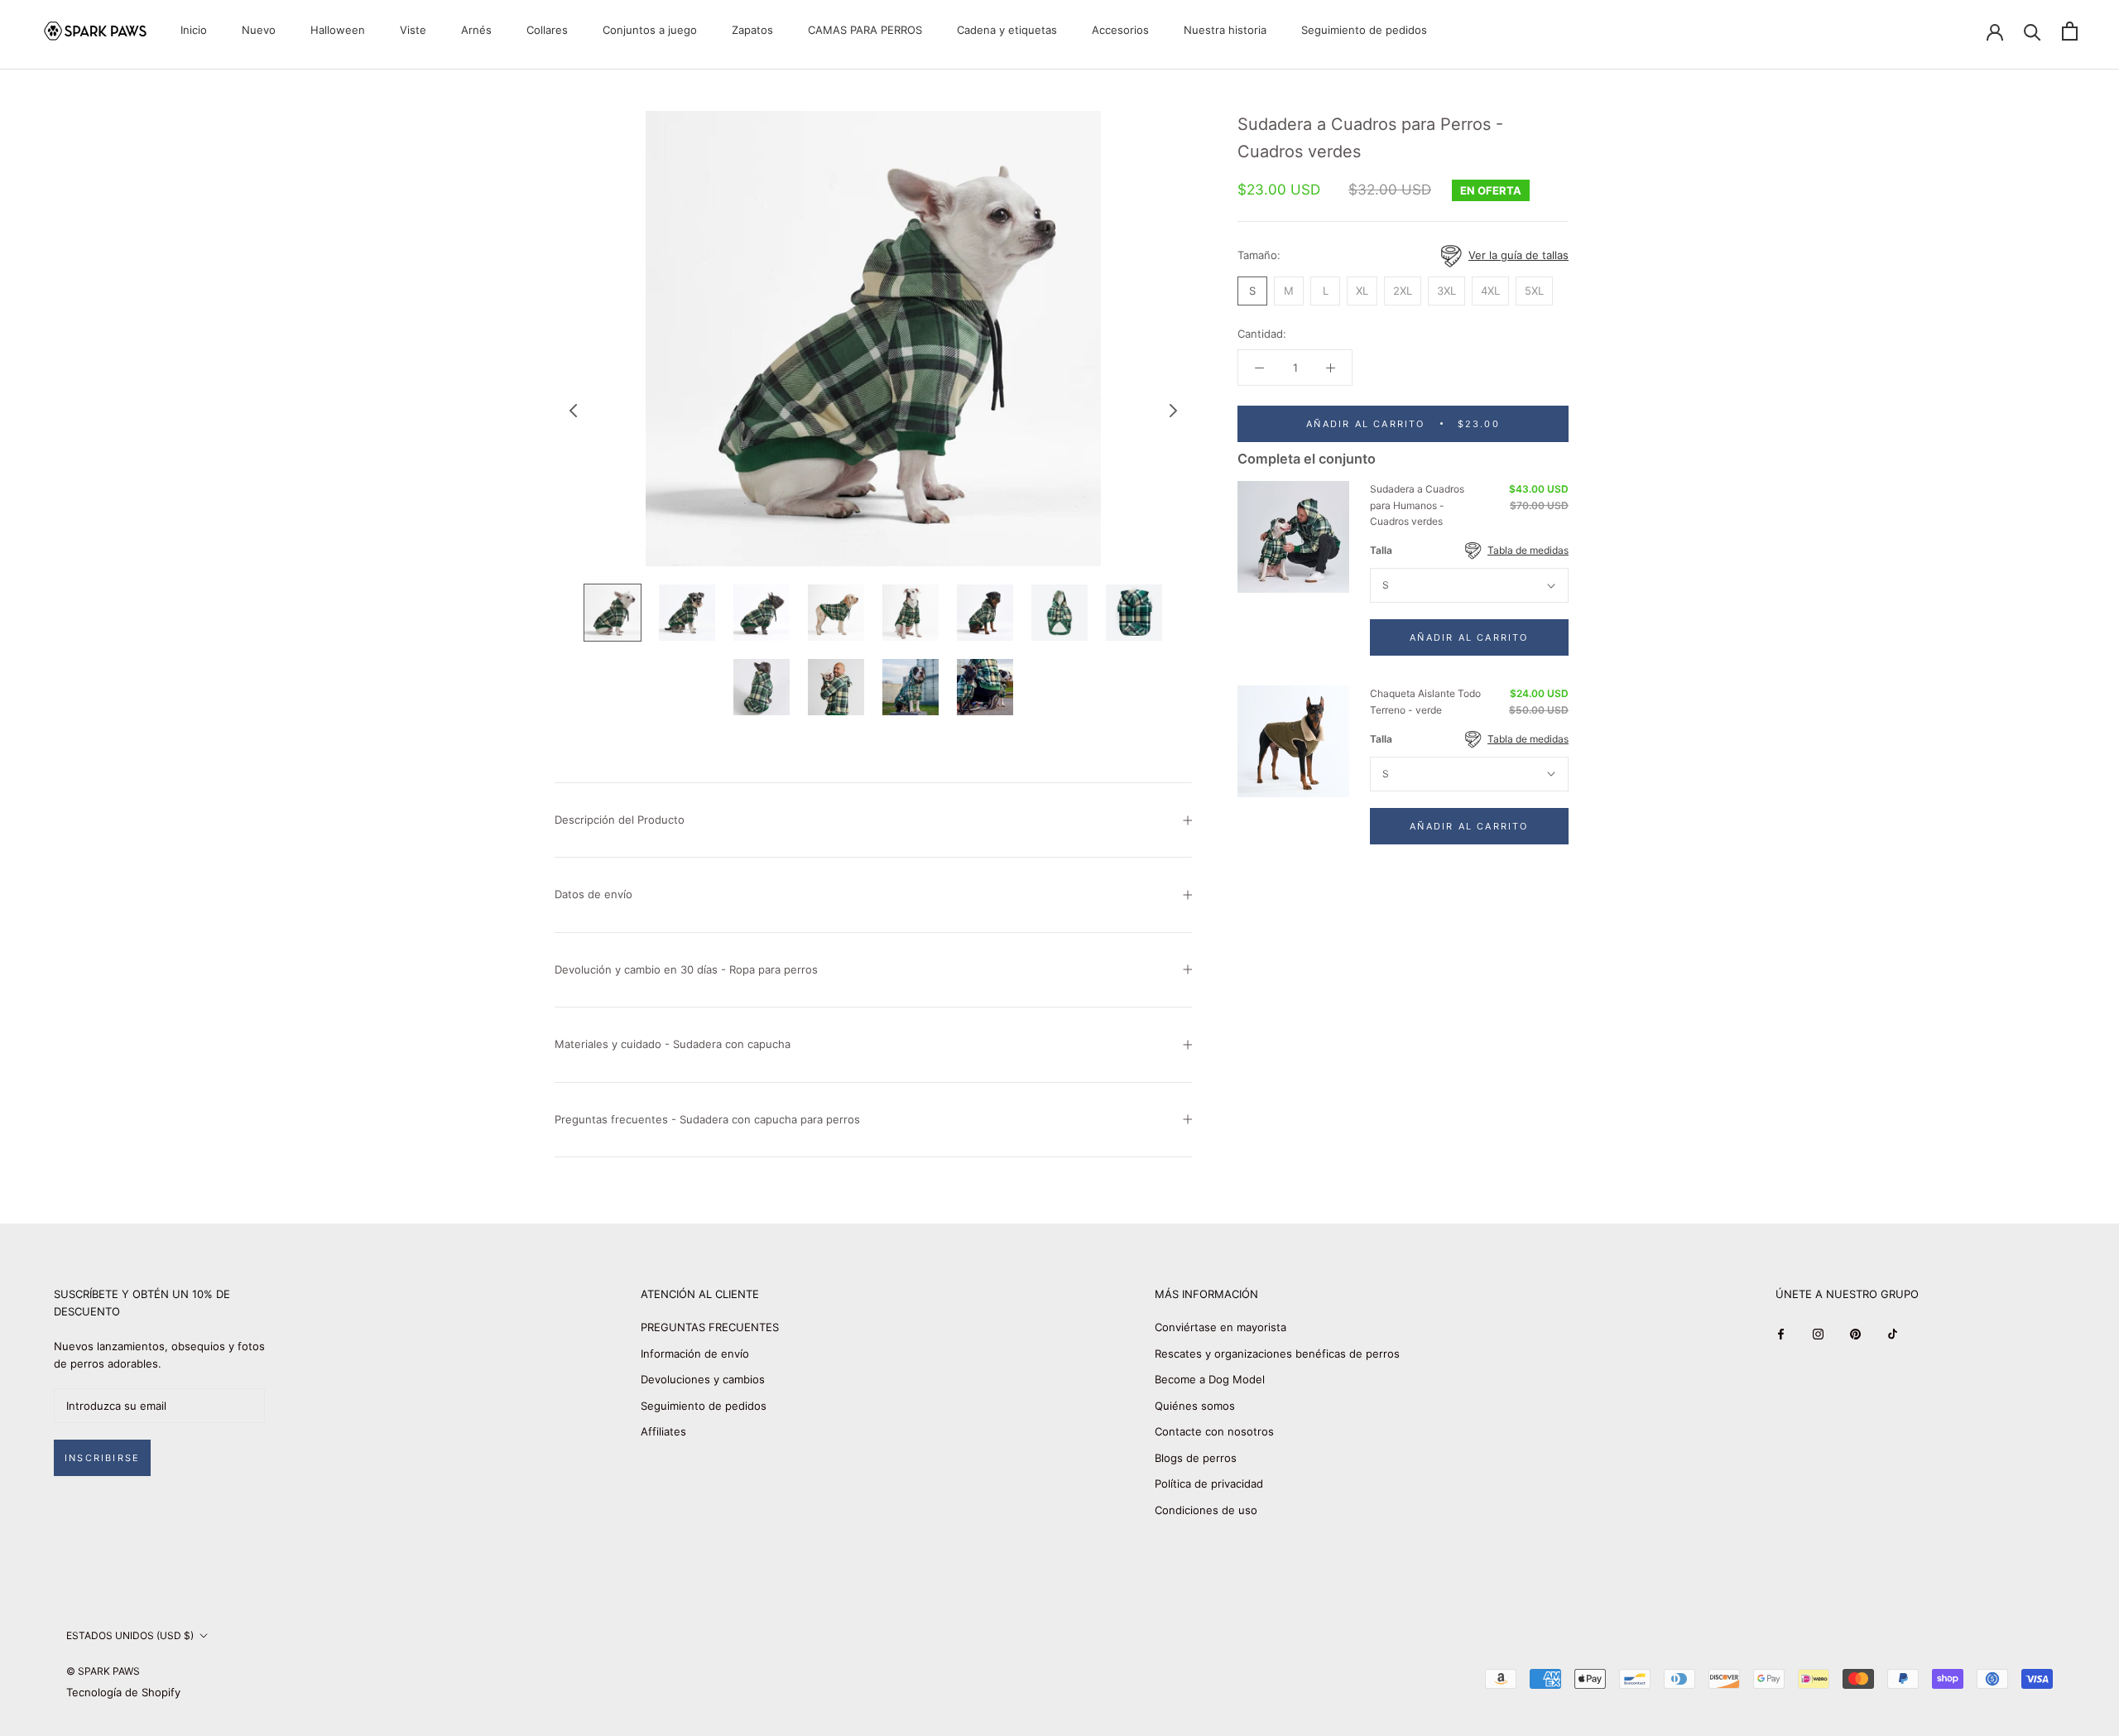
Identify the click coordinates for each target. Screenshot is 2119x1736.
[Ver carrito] (2070, 31)
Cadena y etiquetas (1007, 30)
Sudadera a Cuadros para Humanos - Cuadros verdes (1417, 505)
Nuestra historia (1225, 30)
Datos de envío (593, 894)
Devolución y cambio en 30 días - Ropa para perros (686, 969)
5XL (1534, 291)
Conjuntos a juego (650, 30)
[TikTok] (1893, 1333)
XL (1362, 291)
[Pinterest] (1855, 1333)
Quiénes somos (1195, 1406)
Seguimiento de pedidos (1364, 30)
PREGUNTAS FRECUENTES (710, 1327)
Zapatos (752, 30)
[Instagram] (1818, 1333)
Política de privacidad (1209, 1484)
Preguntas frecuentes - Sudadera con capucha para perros (707, 1119)
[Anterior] (574, 411)
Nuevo (259, 30)
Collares (547, 30)
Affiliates (663, 1431)
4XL (1490, 291)
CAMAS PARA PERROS (865, 30)
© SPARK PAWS (103, 1671)
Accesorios (1120, 30)
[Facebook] (1781, 1333)
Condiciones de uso (1206, 1510)
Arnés (476, 30)
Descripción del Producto (620, 820)
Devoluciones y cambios (703, 1379)
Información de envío (695, 1354)
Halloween (338, 30)
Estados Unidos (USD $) (130, 1635)
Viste (413, 30)
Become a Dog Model (1210, 1379)
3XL (1446, 291)
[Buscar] (2033, 31)
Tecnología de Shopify (123, 1692)
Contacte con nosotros (1214, 1431)
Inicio (194, 30)
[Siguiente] (1174, 411)
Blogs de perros (1196, 1458)
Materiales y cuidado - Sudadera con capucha (673, 1044)
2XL (1403, 291)
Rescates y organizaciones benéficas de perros (1277, 1354)
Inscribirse (102, 1458)
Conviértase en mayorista (1220, 1327)
